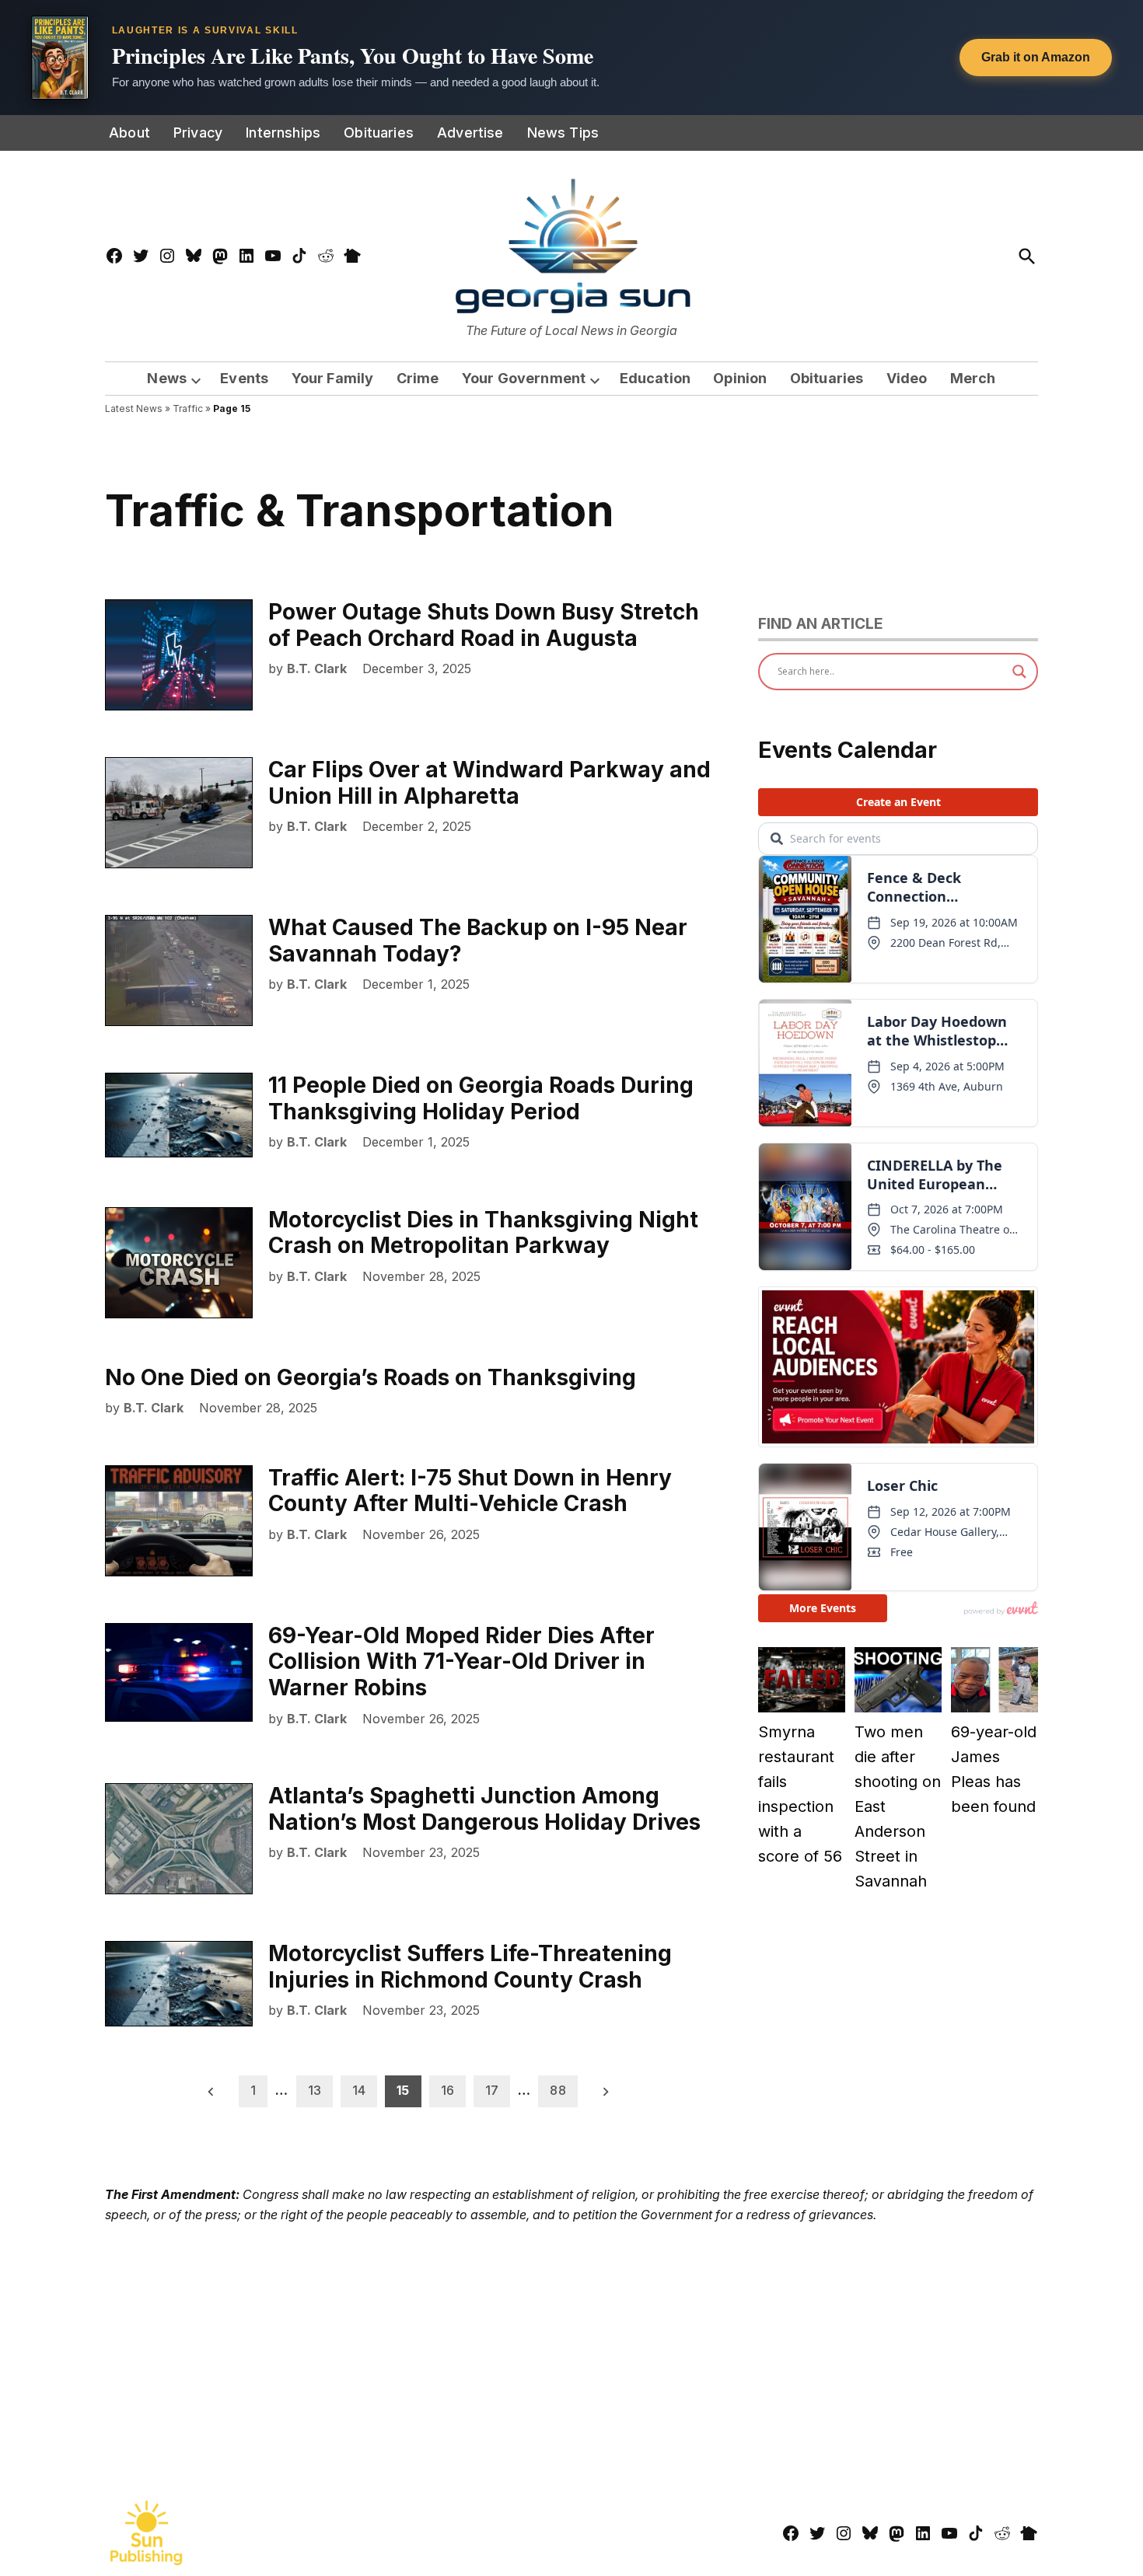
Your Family (333, 378)
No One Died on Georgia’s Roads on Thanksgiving (371, 1377)
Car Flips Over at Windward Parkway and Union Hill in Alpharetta (489, 783)
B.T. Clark (317, 668)
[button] (571, 58)
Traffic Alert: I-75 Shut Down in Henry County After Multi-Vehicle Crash (470, 1491)
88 (558, 2090)
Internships (283, 133)
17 (492, 2090)
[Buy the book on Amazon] (60, 58)
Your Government (524, 378)
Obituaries (379, 133)
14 (359, 2090)
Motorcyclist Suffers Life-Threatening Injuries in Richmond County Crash (470, 1967)
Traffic (188, 408)
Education (655, 378)
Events (244, 378)
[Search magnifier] (1019, 672)
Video (907, 378)
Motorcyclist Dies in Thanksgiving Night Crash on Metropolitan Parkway (483, 1233)
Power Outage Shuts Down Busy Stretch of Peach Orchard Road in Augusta (484, 625)
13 (315, 2090)
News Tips (563, 133)
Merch (973, 378)
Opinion (740, 378)
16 (447, 2090)
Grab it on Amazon (1036, 57)
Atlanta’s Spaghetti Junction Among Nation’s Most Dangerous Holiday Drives (484, 1809)
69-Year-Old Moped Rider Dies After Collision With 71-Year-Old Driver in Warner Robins (461, 1661)
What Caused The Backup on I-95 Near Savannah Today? (478, 941)
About (129, 133)
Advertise (470, 133)
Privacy (198, 133)
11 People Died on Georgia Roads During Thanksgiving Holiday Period (481, 1098)
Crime (418, 378)
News (167, 378)
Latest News (134, 408)
